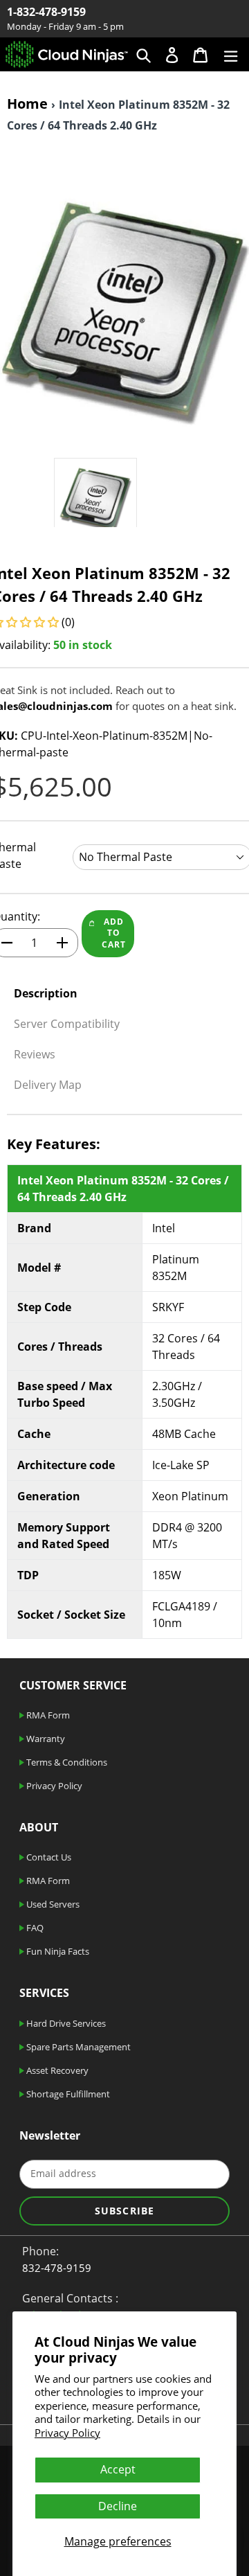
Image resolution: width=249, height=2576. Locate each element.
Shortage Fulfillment (67, 2094)
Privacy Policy (67, 2433)
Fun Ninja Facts (57, 1951)
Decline (118, 2506)
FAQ (34, 1928)
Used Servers (52, 1904)
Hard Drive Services (65, 2023)
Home (27, 104)
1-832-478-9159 (46, 12)
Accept (118, 2469)
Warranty (45, 1739)
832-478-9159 (57, 2268)
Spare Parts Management (77, 2047)
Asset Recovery (56, 2070)
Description (46, 993)
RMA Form (47, 1715)
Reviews (35, 1054)
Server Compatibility (67, 1024)
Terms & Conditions (66, 1762)
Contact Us (48, 1857)
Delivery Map (48, 1085)
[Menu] (231, 54)
